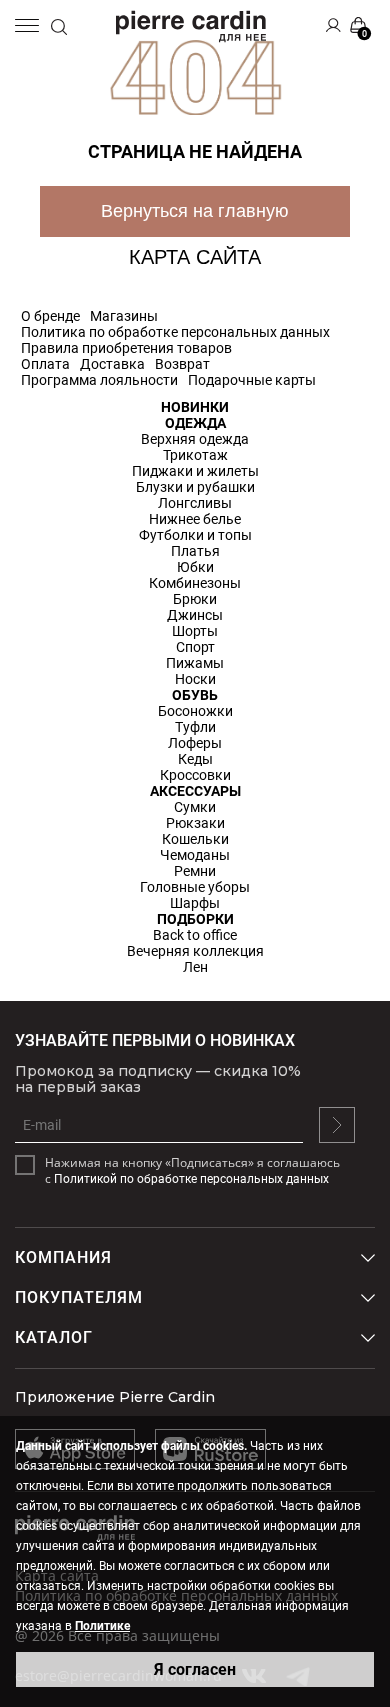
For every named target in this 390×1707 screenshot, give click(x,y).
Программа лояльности (99, 380)
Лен (195, 967)
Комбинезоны (195, 583)
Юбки (195, 567)
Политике (102, 1626)
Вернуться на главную (195, 211)
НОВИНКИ (195, 407)
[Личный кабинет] (333, 25)
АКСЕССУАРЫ (195, 791)
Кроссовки (195, 775)
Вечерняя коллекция (195, 951)
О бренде (50, 316)
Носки (195, 679)
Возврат (182, 364)
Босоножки (195, 711)
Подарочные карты (252, 380)
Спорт (195, 647)
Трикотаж (195, 455)
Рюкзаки (195, 823)
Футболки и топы (195, 535)
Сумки (195, 807)
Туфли (195, 727)
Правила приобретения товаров (126, 348)
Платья (195, 551)
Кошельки (195, 839)
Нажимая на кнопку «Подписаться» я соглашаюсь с (192, 1171)
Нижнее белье (195, 519)
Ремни (195, 871)
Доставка (112, 364)
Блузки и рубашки (195, 487)
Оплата (45, 364)
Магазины (124, 316)
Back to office (195, 935)
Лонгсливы (195, 503)
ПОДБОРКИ (195, 919)
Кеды (195, 759)
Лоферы (195, 743)
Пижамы (195, 663)
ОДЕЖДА (195, 423)
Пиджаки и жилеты (195, 471)
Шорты (195, 631)
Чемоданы (195, 855)
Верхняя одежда (195, 439)
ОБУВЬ (195, 695)
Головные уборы (195, 887)
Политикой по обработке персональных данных (191, 1179)
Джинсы (195, 615)
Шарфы (195, 903)
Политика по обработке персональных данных (175, 332)
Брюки (195, 599)
